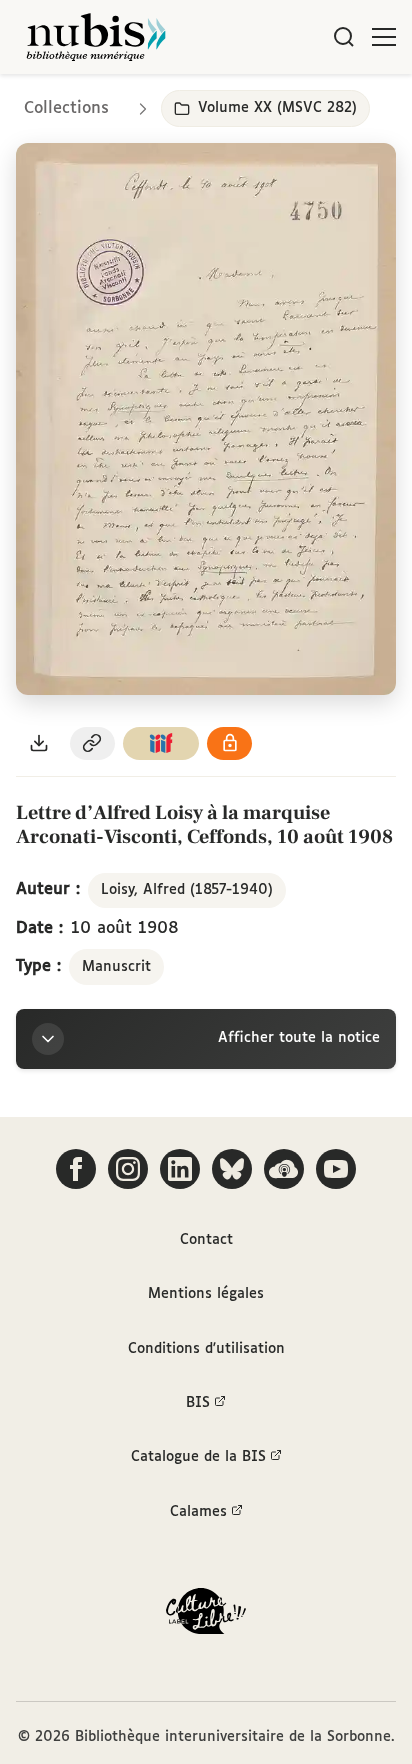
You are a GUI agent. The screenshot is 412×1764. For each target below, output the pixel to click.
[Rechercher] (344, 37)
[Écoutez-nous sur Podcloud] (284, 1169)
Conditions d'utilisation (206, 1349)
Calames (198, 1512)
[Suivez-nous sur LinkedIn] (180, 1169)
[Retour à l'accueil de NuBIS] (96, 37)
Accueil (312, 102)
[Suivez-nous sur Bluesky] (232, 1169)
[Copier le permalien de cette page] (93, 743)
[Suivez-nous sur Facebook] (76, 1169)
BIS (198, 1403)
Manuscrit (116, 967)
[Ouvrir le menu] (384, 37)
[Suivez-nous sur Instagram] (128, 1169)
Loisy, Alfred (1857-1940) (187, 890)
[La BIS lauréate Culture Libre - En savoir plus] (206, 1615)
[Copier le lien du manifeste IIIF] (161, 743)
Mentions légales (206, 1294)
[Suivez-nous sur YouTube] (336, 1169)
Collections (66, 108)
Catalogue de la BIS (198, 1457)
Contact (206, 1240)
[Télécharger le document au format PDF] (39, 743)
